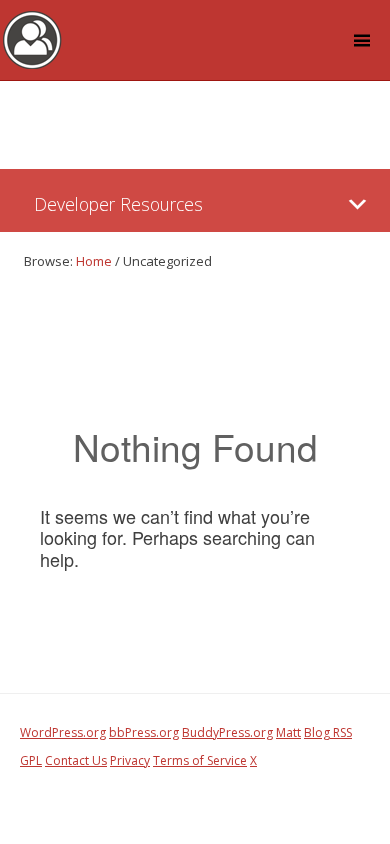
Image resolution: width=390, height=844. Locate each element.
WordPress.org (63, 732)
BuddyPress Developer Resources (32, 39)
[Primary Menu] (357, 204)
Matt (288, 732)
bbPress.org (144, 732)
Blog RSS (328, 732)
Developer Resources (118, 204)
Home (94, 261)
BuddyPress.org (227, 732)
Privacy (130, 760)
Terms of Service (200, 760)
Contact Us (76, 760)
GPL (31, 760)
